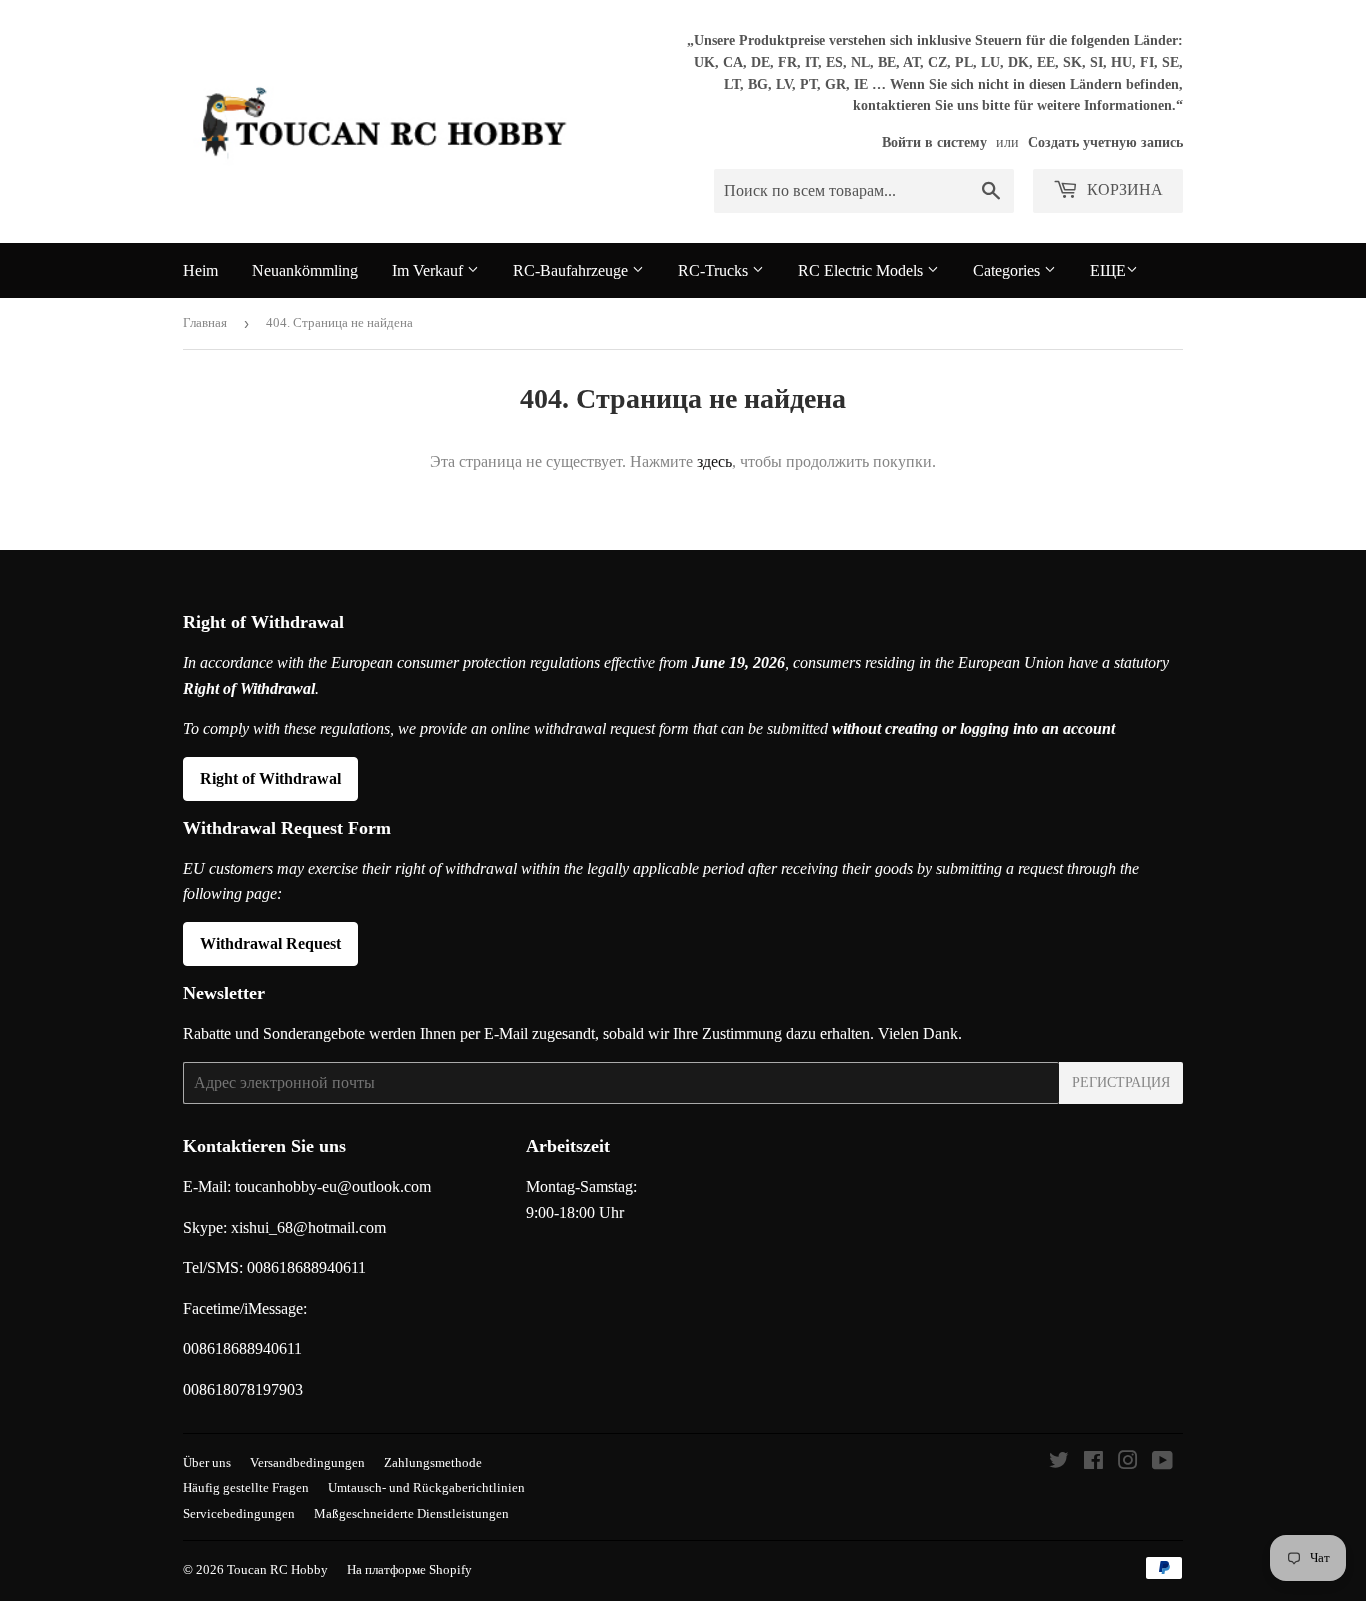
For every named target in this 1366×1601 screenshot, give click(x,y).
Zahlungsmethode (433, 1462)
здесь (714, 461)
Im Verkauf (429, 270)
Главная (205, 322)
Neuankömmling (305, 270)
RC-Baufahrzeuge (572, 270)
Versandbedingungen (307, 1462)
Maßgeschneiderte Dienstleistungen (411, 1513)
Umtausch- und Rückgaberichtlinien (426, 1487)
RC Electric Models (862, 270)
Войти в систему (934, 142)
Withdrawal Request (270, 943)
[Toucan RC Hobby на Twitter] (1059, 1462)
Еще (1108, 270)
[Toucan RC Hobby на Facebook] (1093, 1462)
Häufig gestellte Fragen (246, 1487)
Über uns (207, 1462)
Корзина (1123, 189)
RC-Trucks (715, 270)
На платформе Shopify (409, 1569)
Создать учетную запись (1105, 142)
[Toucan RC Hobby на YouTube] (1162, 1462)
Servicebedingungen (239, 1513)
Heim (200, 270)
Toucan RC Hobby (277, 1569)
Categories (1008, 270)
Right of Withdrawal (270, 778)
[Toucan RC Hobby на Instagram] (1128, 1462)
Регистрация (1121, 1082)
